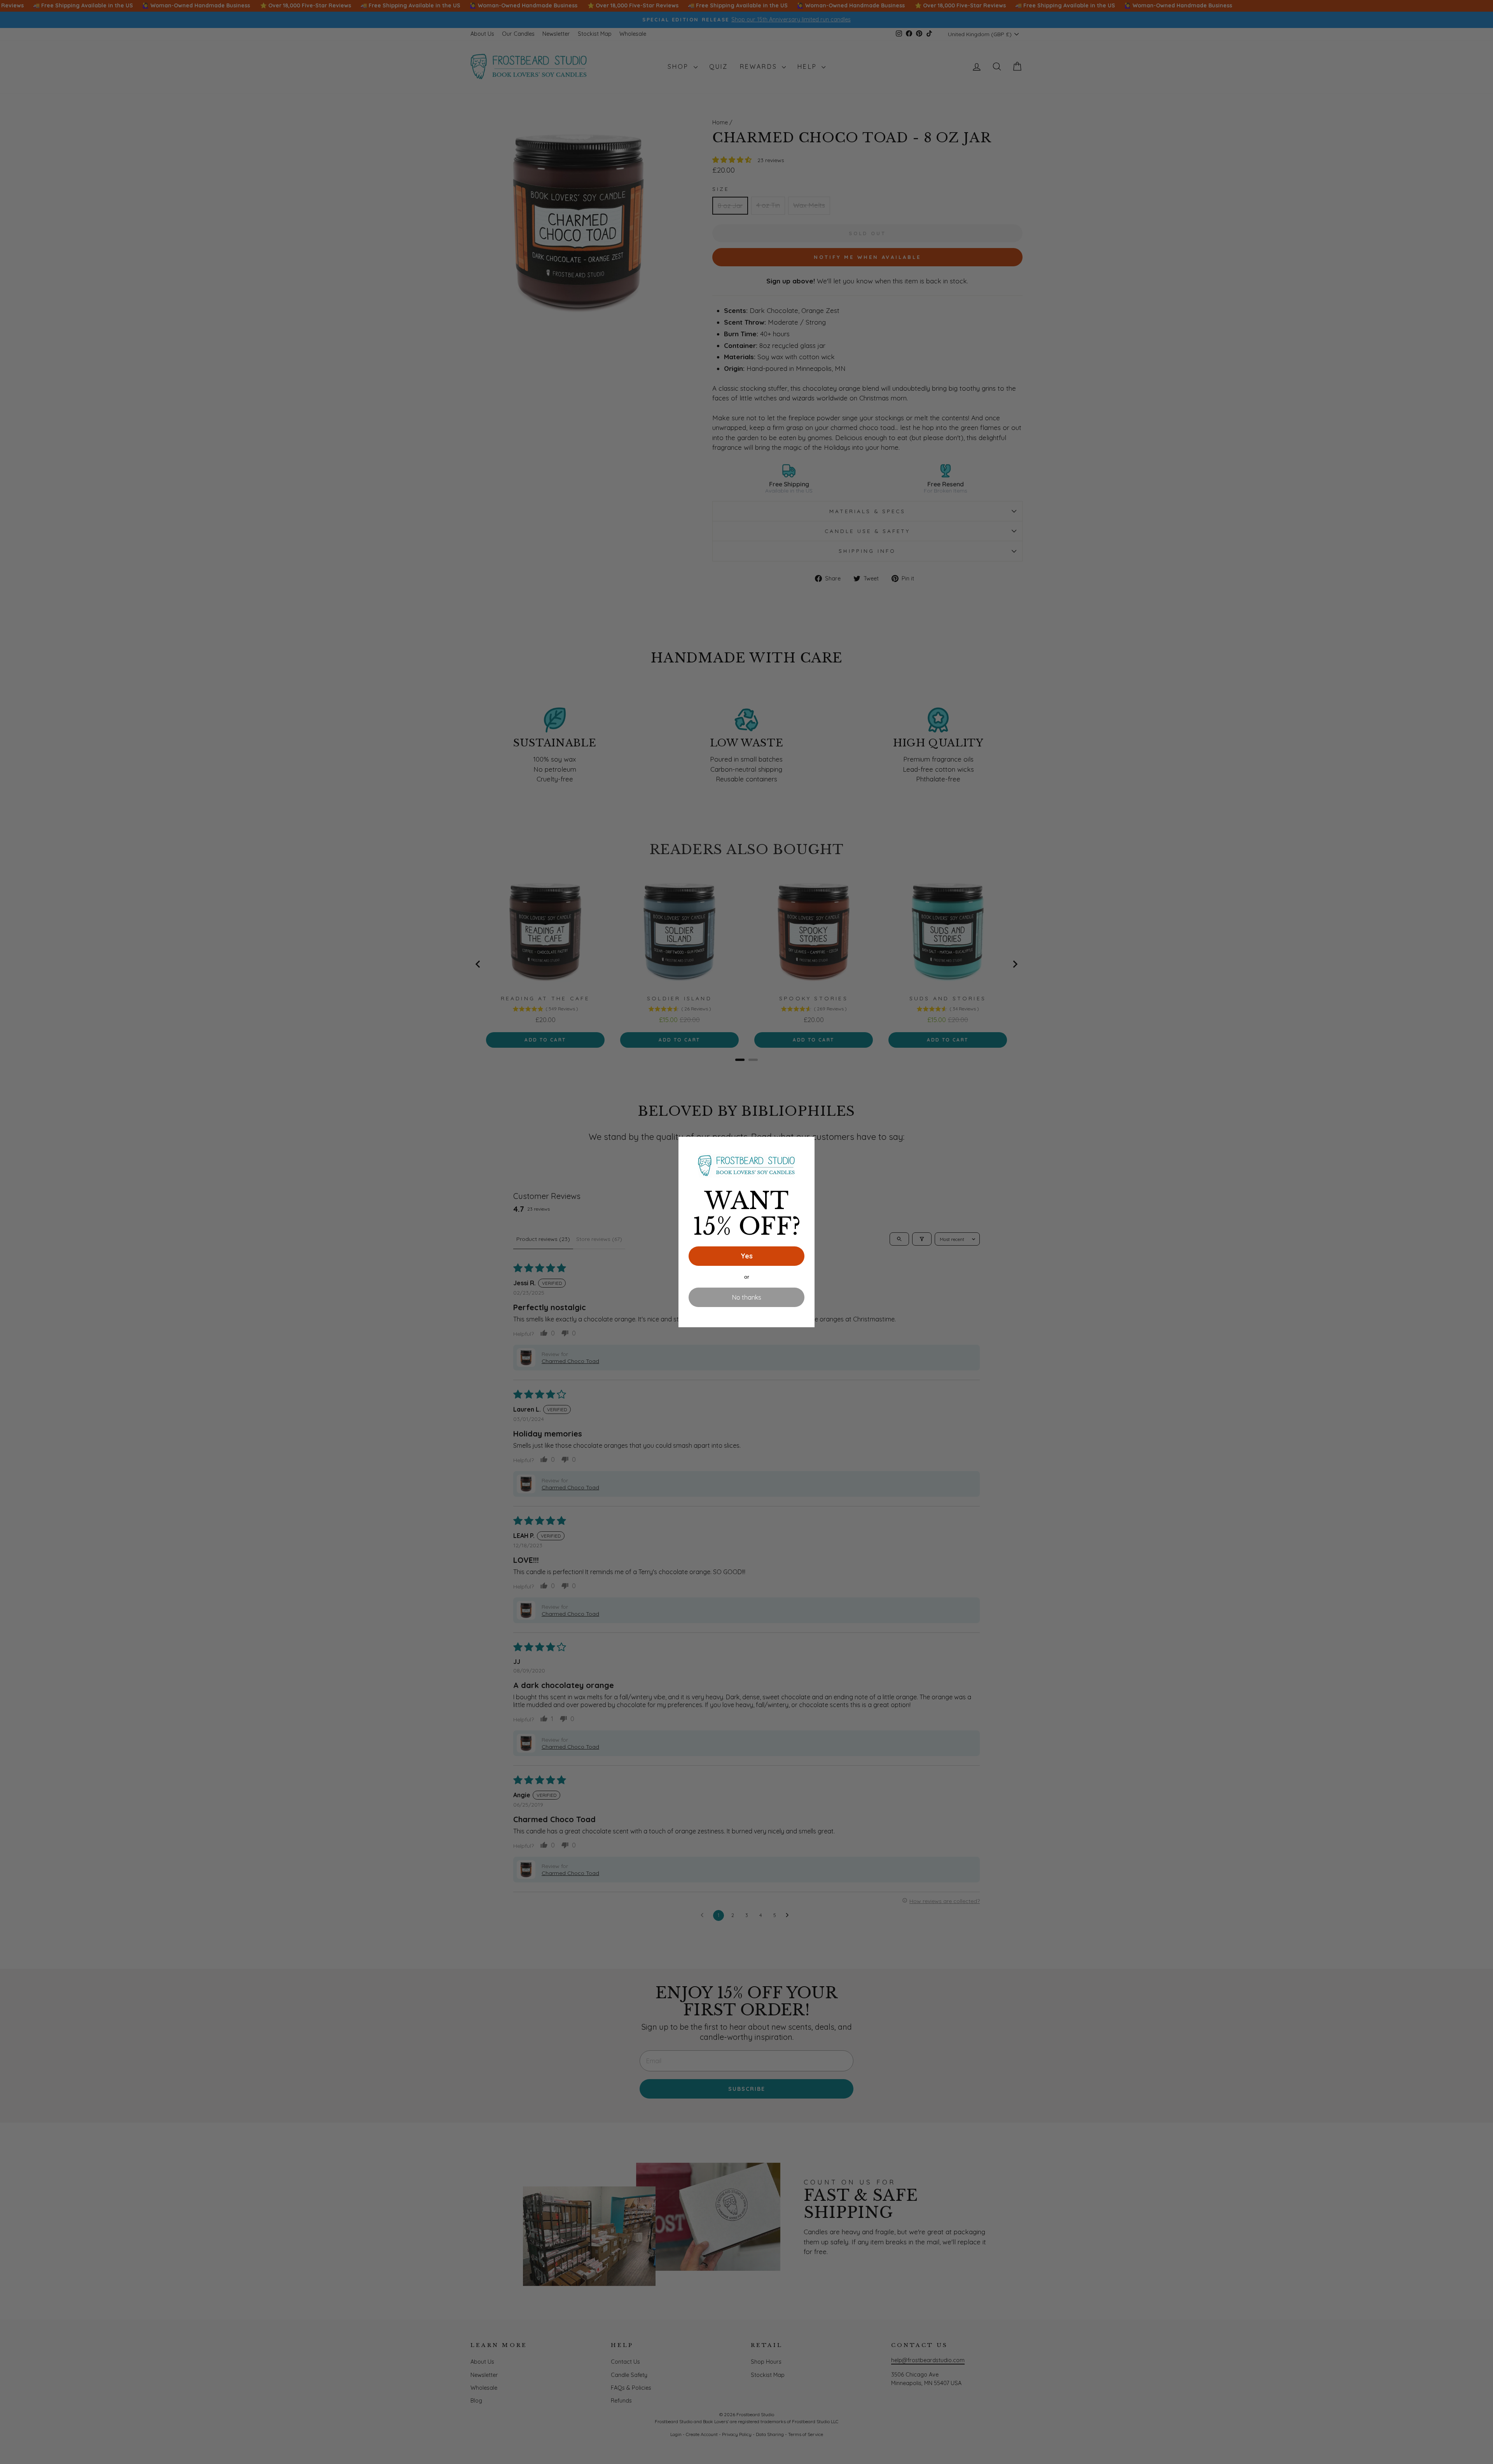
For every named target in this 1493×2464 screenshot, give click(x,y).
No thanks (747, 1297)
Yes (747, 1256)
